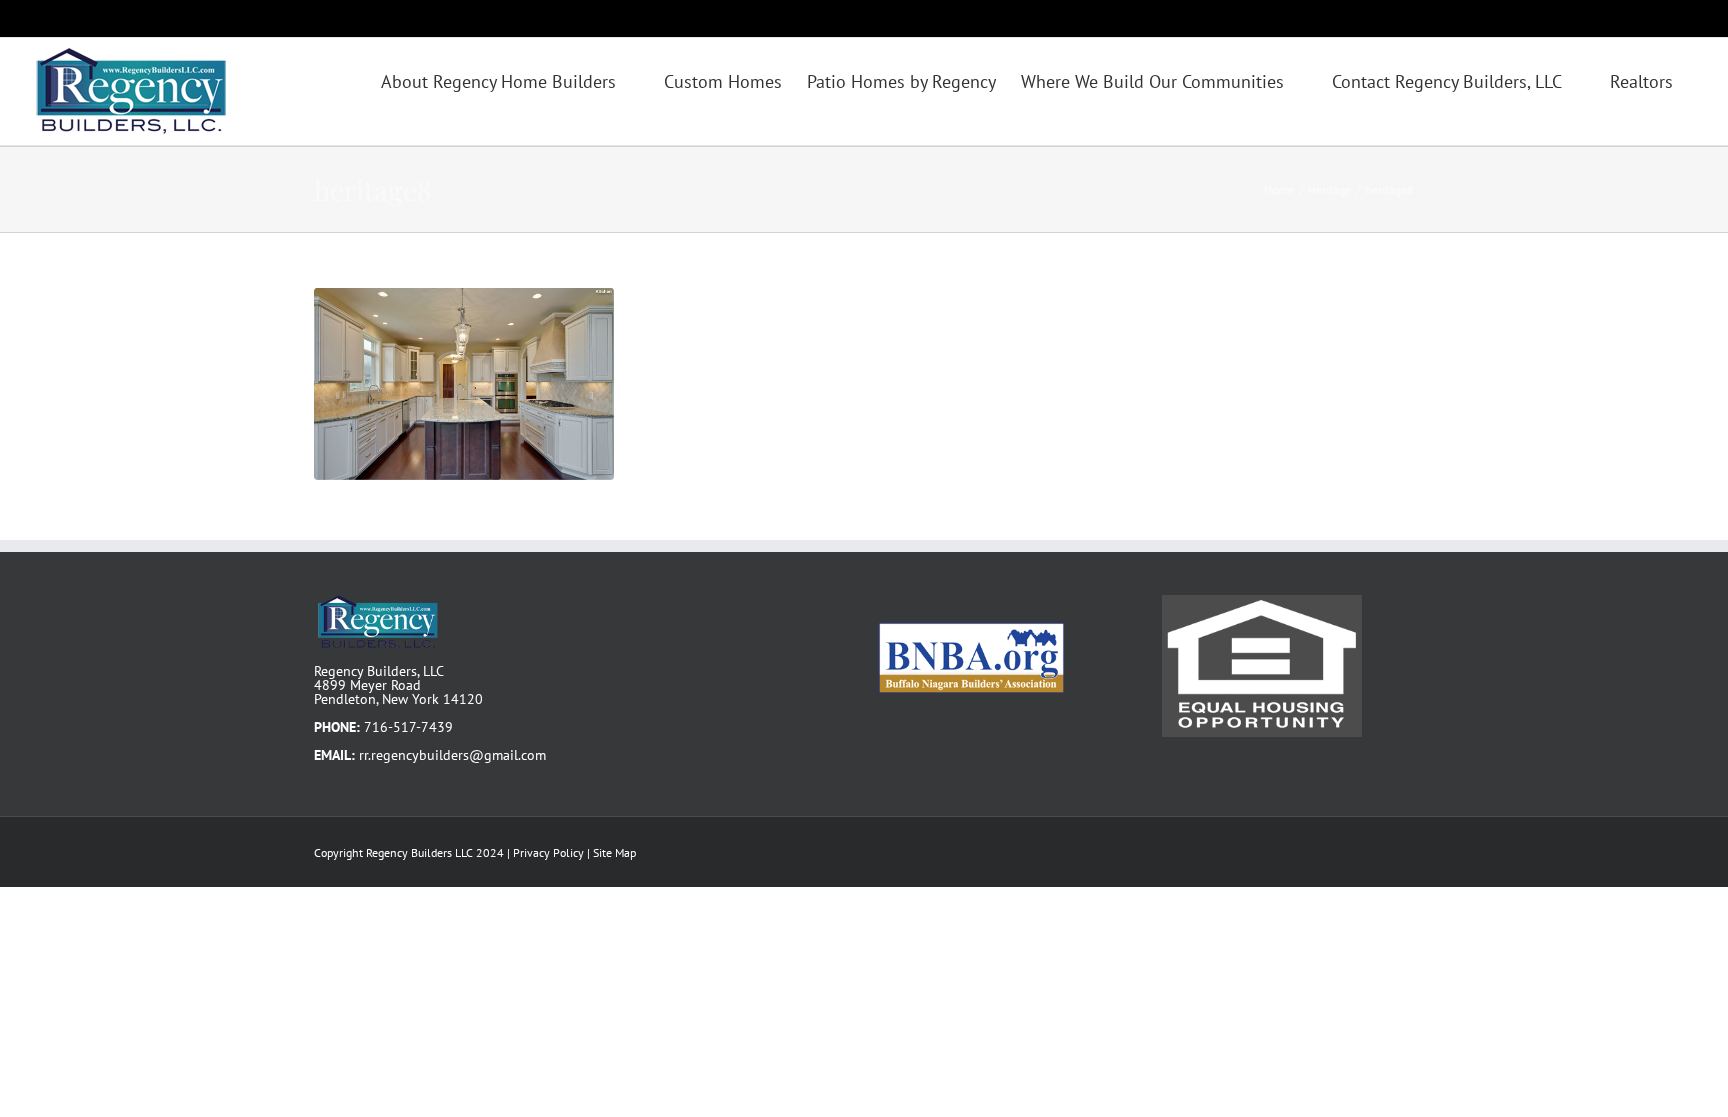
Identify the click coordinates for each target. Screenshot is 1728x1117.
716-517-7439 (408, 727)
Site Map (614, 852)
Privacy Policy (548, 852)
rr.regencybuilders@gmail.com (452, 755)
